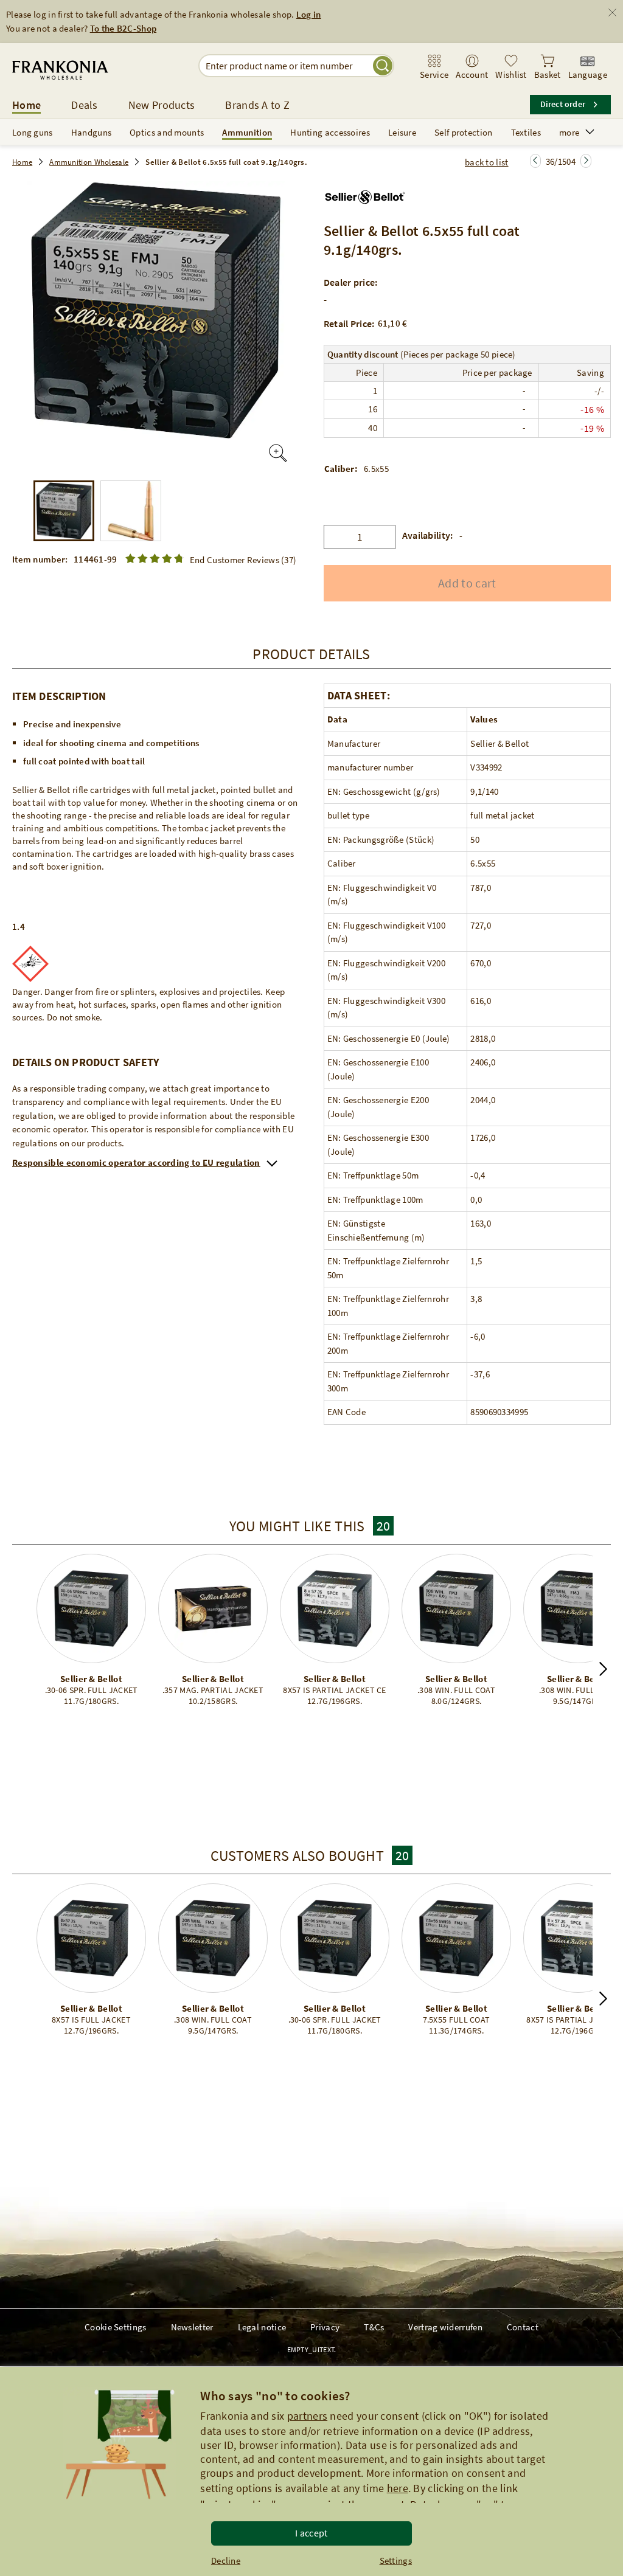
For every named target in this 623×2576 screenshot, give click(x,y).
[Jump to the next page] (535, 161)
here (398, 2488)
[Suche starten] (383, 66)
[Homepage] (87, 70)
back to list (487, 162)
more (569, 132)
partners (307, 2416)
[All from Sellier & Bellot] (365, 193)
